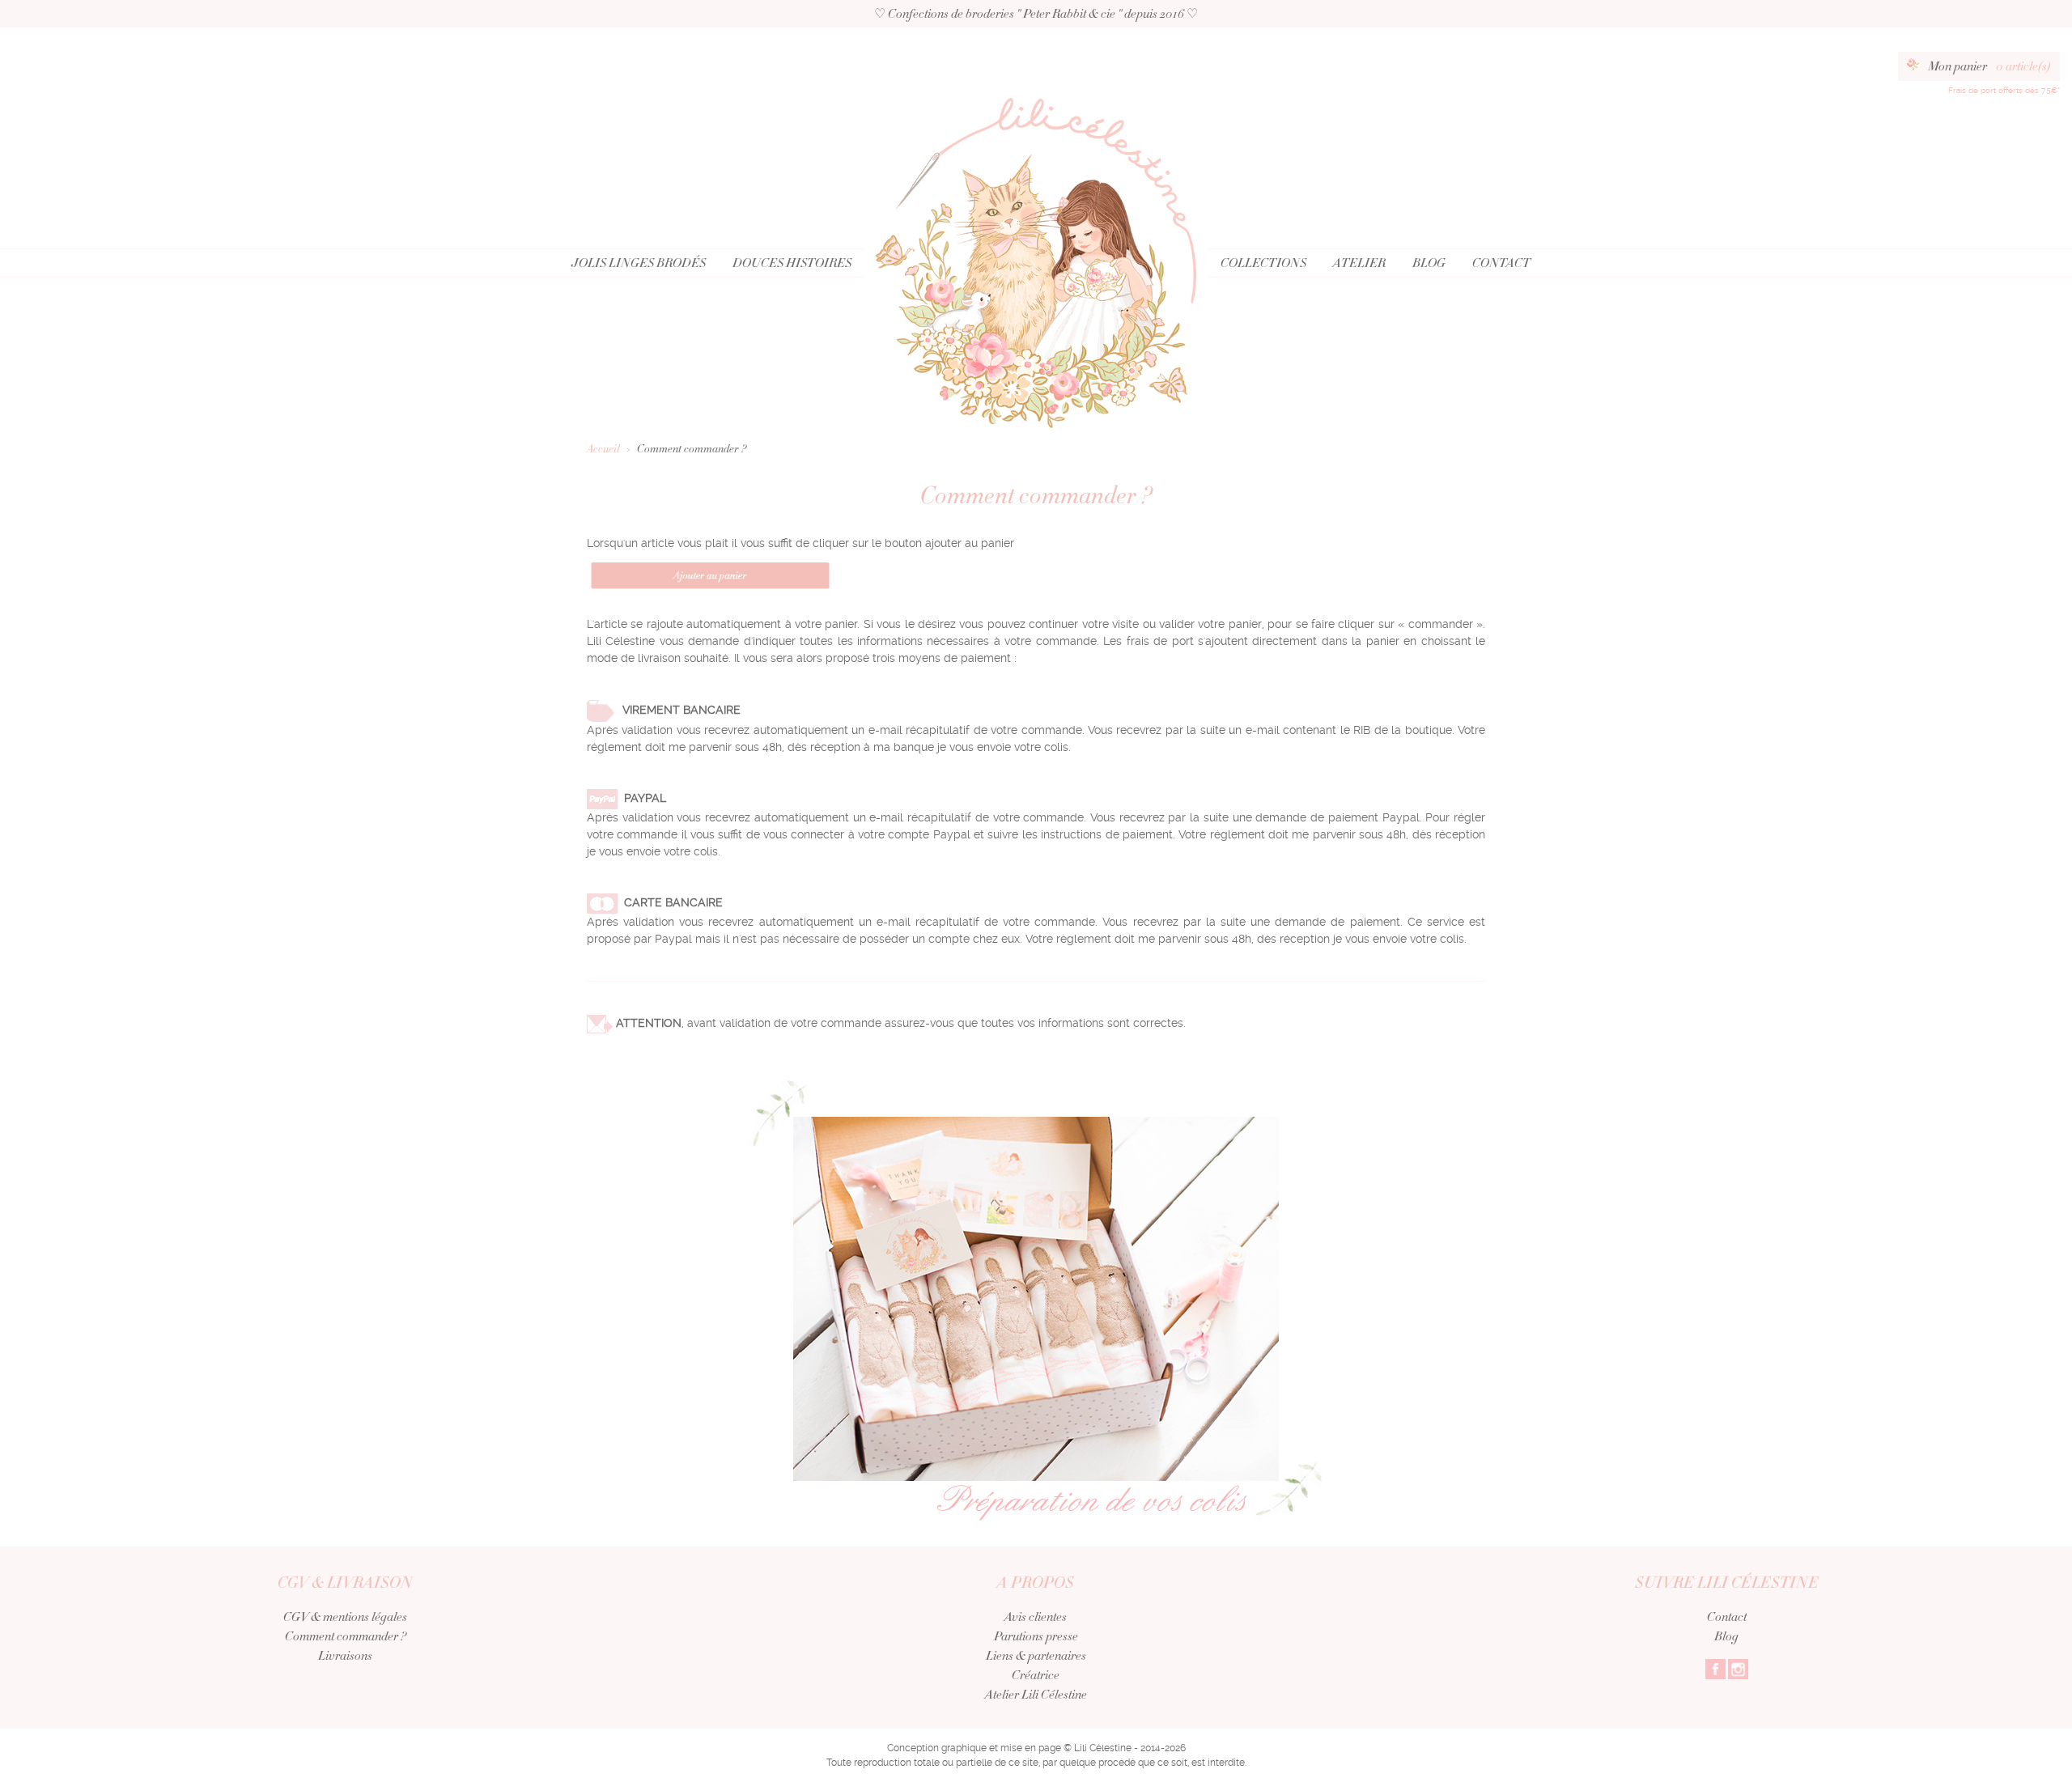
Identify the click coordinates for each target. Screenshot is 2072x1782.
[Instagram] (1738, 1668)
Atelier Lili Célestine (1036, 1695)
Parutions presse (1036, 1636)
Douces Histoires (792, 263)
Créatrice (1036, 1675)
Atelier (1359, 263)
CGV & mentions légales (345, 1617)
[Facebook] (1715, 1668)
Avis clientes (1036, 1617)
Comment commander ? (346, 1636)
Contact (1501, 263)
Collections (1263, 263)
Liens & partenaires (1036, 1656)
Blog (1429, 263)
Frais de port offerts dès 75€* (2004, 90)
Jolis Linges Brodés (639, 263)
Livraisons (345, 1656)
